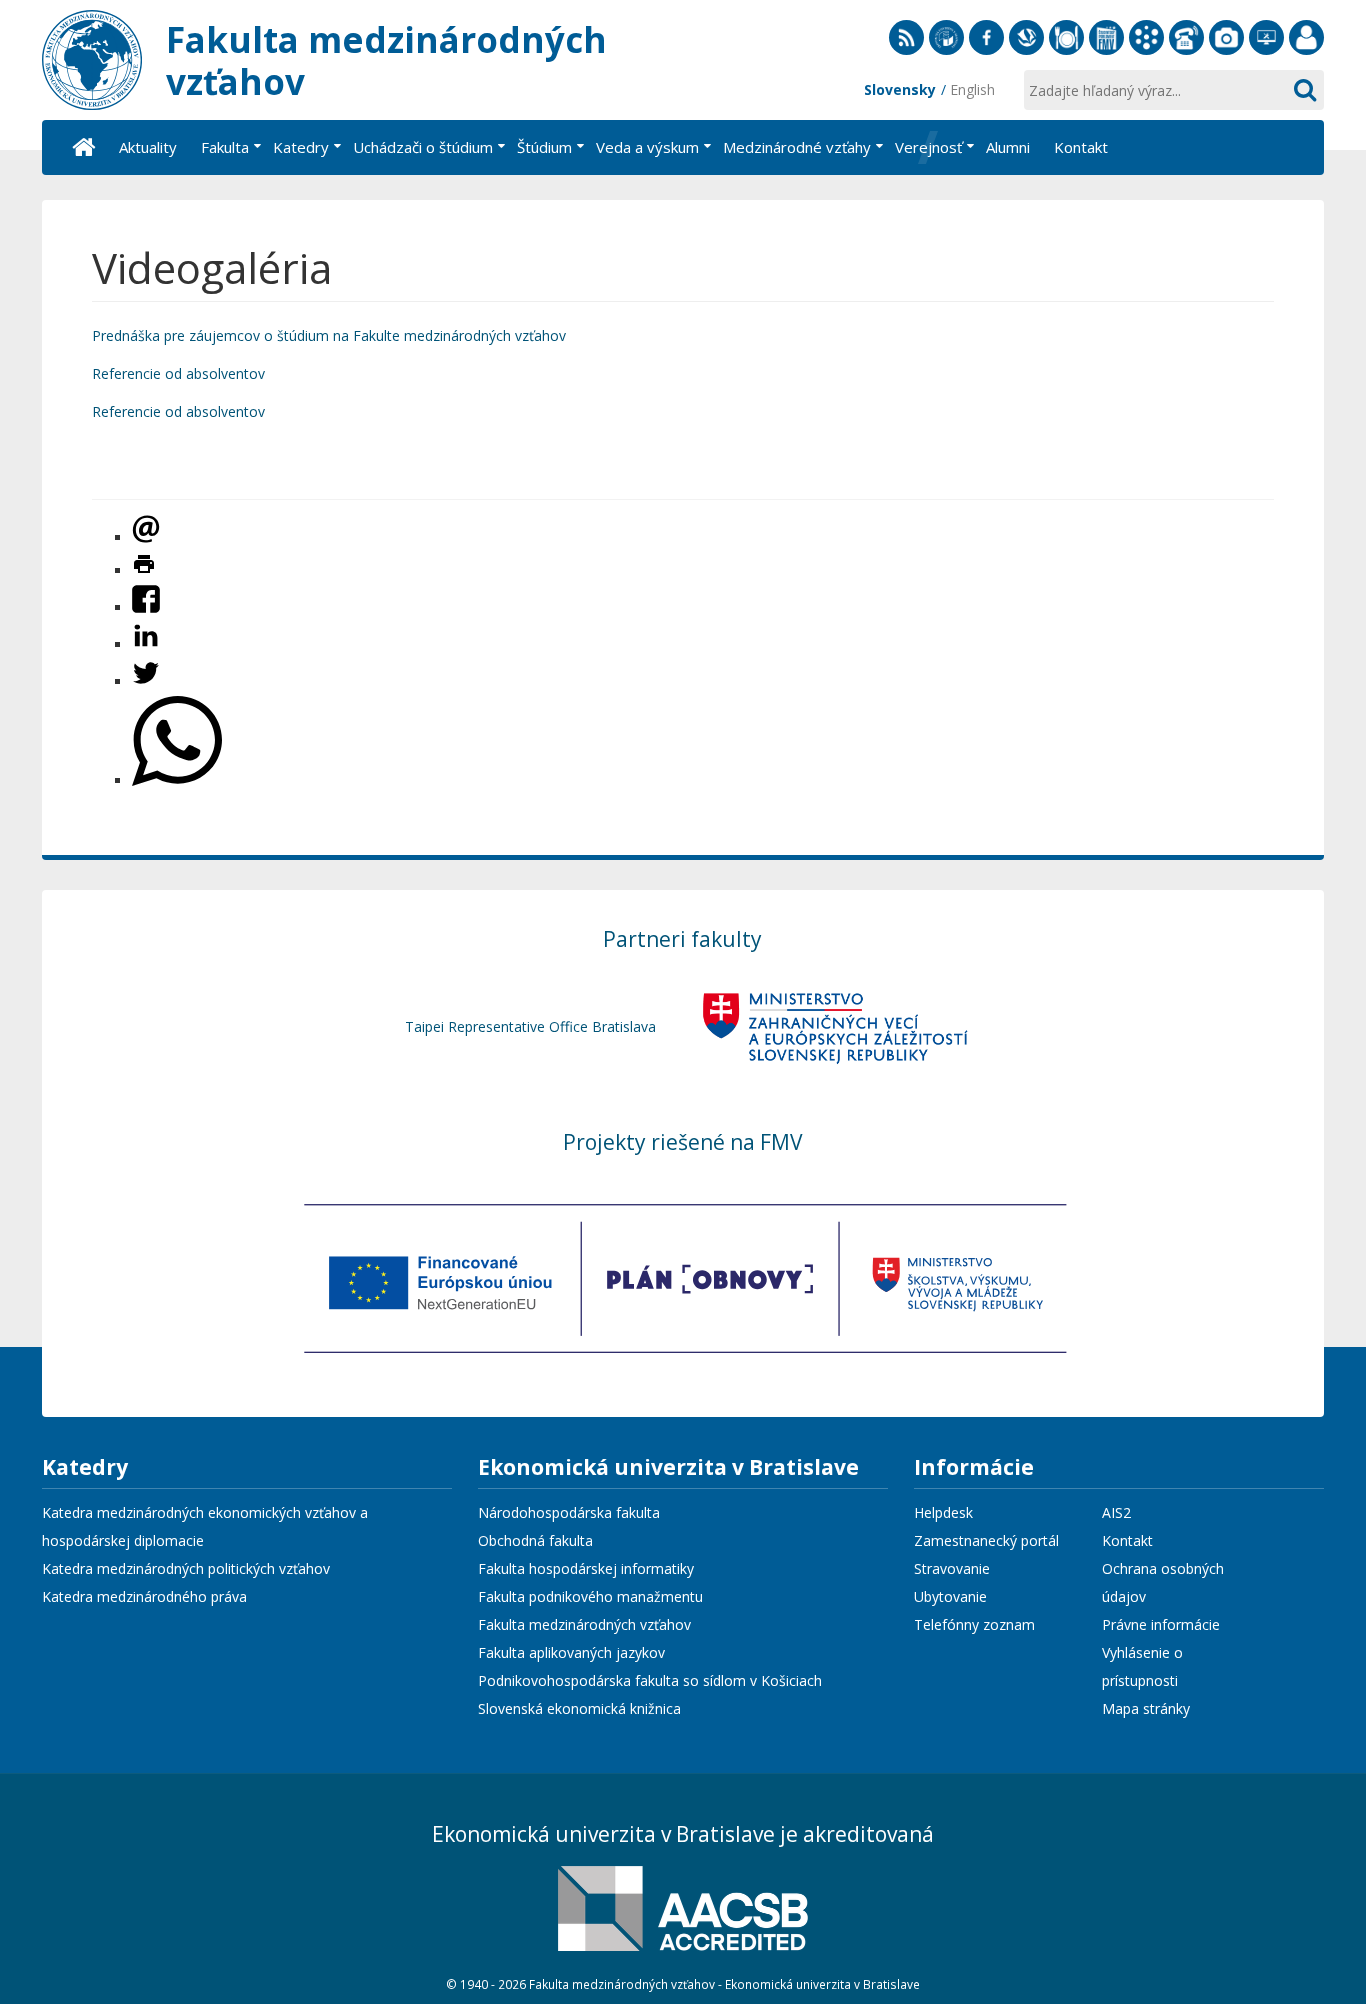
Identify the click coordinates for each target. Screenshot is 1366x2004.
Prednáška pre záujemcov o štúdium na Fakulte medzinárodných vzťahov (329, 335)
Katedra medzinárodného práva (144, 1596)
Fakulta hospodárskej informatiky (586, 1568)
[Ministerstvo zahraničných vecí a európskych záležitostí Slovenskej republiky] (835, 1026)
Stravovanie (1066, 54)
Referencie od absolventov (178, 373)
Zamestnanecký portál (1306, 54)
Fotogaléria (1226, 54)
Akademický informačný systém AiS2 (1146, 54)
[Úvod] (82, 147)
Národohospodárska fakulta (569, 1512)
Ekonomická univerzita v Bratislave (668, 1469)
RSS (906, 54)
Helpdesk (943, 1512)
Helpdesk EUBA (1266, 54)
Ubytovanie (950, 1596)
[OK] (1304, 90)
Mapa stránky (1146, 1708)
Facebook (986, 54)
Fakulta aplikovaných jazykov (571, 1652)
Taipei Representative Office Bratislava (530, 1026)
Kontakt (1127, 1540)
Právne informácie (1161, 1624)
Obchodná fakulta (535, 1540)
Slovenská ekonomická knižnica (1026, 54)
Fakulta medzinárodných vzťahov (584, 1624)
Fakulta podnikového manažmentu (590, 1596)
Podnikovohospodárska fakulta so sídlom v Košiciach (650, 1680)
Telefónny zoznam (1186, 54)
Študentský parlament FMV (1106, 54)
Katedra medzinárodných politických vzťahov (186, 1568)
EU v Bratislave (946, 54)
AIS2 (1116, 1512)
